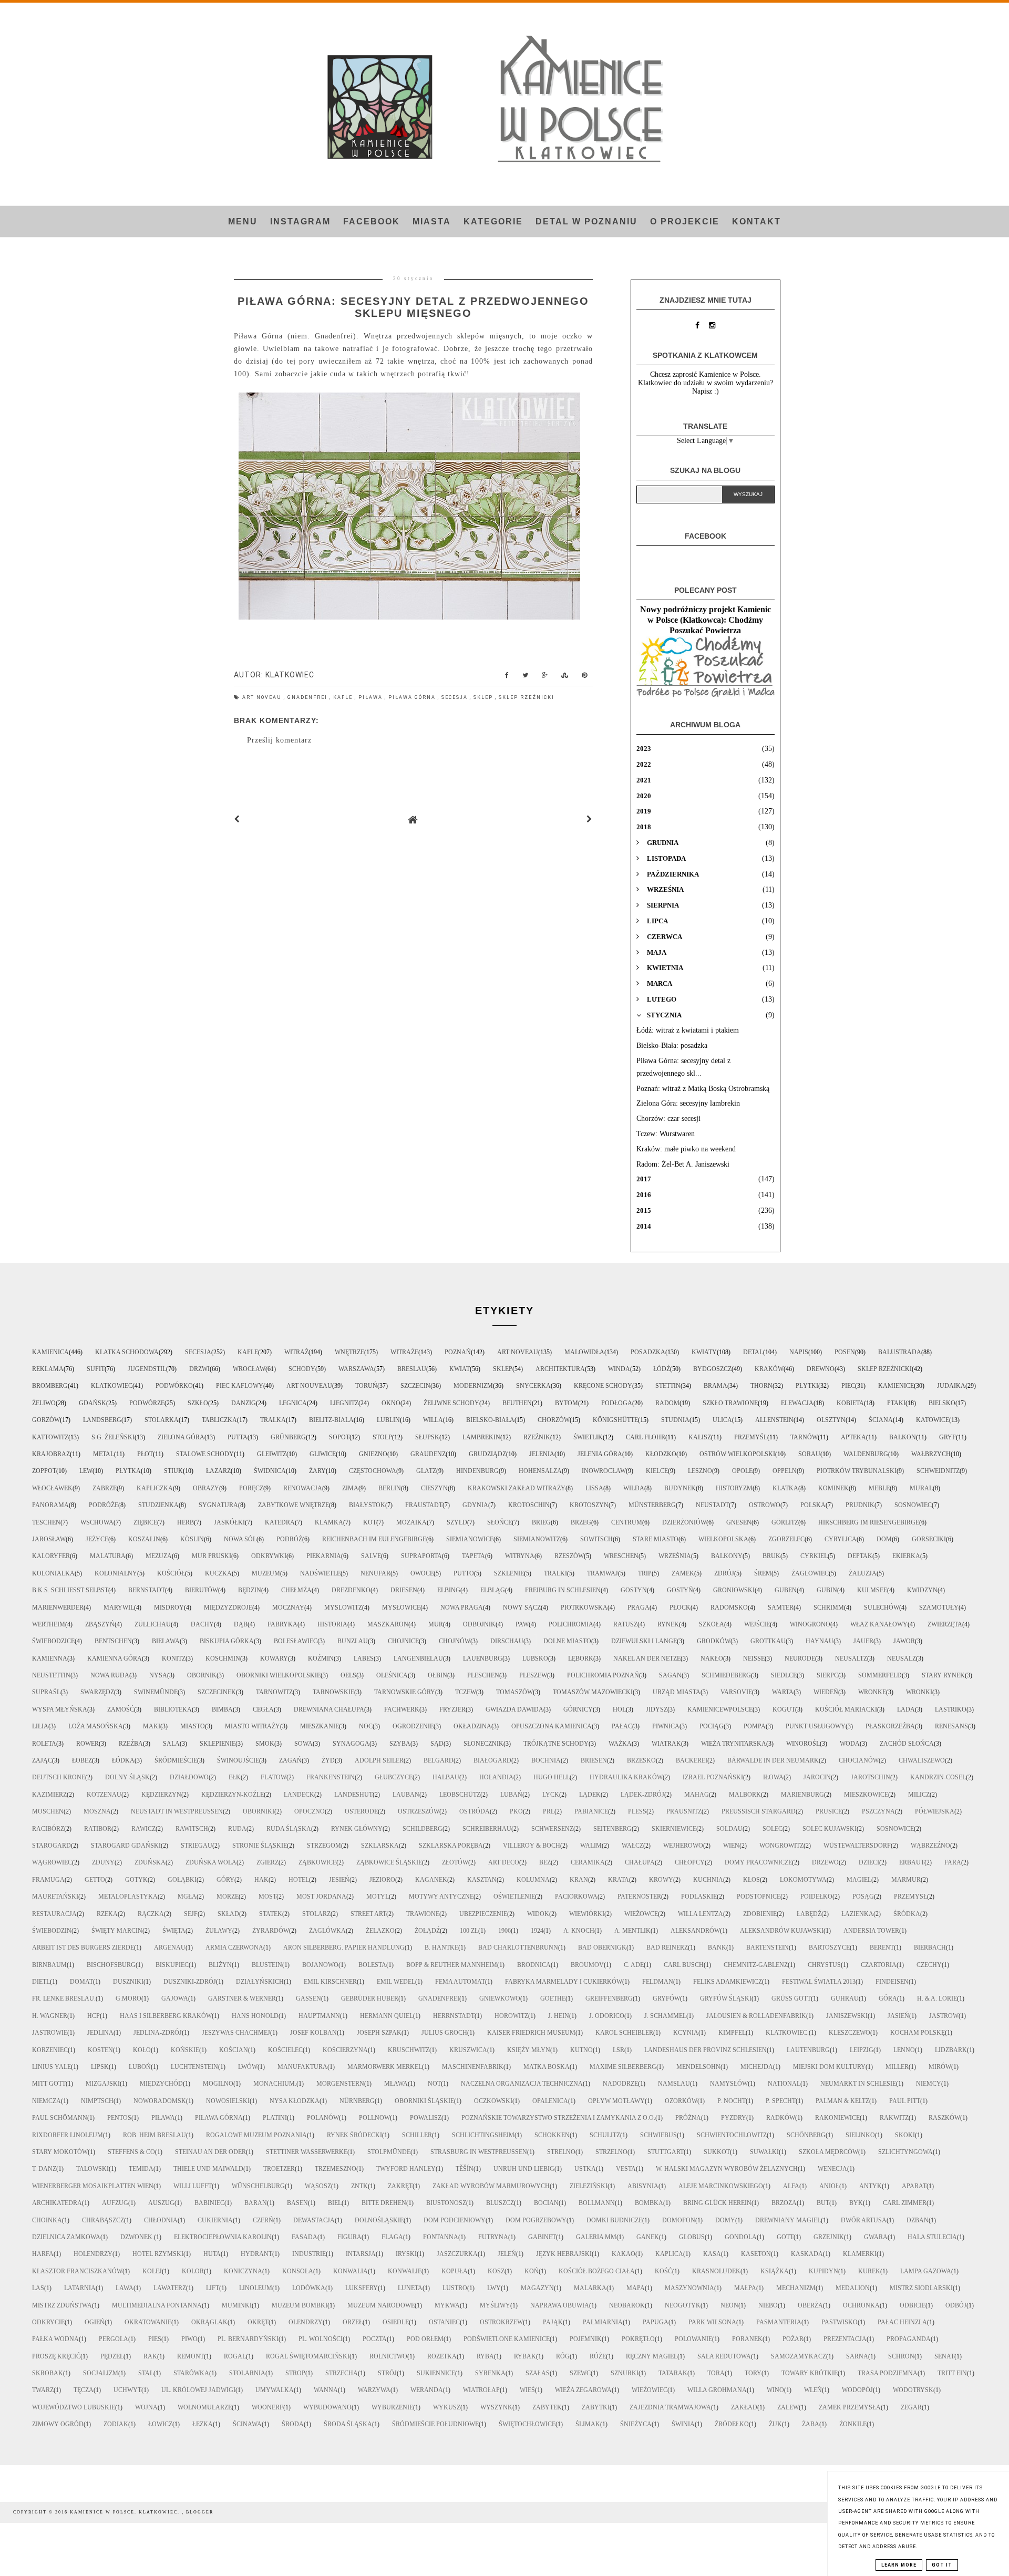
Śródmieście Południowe (435, 2424)
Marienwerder (58, 1608)
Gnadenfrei (308, 697)
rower (87, 1744)
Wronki (919, 1692)
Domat (81, 1982)
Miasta (432, 221)
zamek (683, 1573)
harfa (43, 2254)
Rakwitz (894, 2118)
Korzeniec (50, 2050)
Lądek (590, 1795)
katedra (280, 1522)
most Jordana (321, 1897)
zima (350, 1488)
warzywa (374, 2390)
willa (433, 1420)
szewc (580, 2373)
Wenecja (832, 2169)
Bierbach (930, 1948)
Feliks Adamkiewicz (728, 1982)
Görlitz (785, 1522)
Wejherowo (683, 1846)
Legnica (293, 1403)
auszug (161, 2203)
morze (228, 1897)
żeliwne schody (451, 1403)
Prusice (829, 1811)
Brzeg (581, 1522)
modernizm (473, 1386)
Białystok (367, 1505)
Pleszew (533, 1675)
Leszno (700, 1471)
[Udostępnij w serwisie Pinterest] (585, 678)
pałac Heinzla (902, 2322)
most (267, 1897)
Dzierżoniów (684, 1522)
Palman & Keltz (842, 2101)
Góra (888, 1998)
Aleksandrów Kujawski (782, 1931)
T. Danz (44, 2169)
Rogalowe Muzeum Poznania (256, 2135)
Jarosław (49, 1539)
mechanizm (796, 2288)
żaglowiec (810, 1573)
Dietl (41, 1982)
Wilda (634, 1488)
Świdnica (270, 1471)
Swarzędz (97, 1692)
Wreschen (621, 1556)
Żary (317, 1471)
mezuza (159, 1556)
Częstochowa (373, 1471)
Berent (882, 1948)
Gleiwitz (272, 1454)
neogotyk (683, 2305)
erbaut (912, 1862)
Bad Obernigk (602, 1948)
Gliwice (323, 1454)
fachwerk (402, 1709)
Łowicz (160, 2424)
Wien (731, 1846)
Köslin (192, 1539)
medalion (853, 2288)
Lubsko (535, 1658)
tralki (555, 1573)
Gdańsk (92, 1403)
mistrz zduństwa (62, 2305)
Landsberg (102, 1420)
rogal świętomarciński (308, 2356)
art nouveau (309, 1386)
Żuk (775, 2424)
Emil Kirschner (330, 1982)
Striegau (197, 1846)
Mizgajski (103, 2084)
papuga (656, 2322)
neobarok (627, 2305)
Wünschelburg (258, 2186)
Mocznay (288, 1608)
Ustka (585, 2169)
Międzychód (161, 2084)
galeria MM (596, 2237)
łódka (123, 1760)
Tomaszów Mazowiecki (593, 1692)
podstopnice (759, 1897)
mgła (187, 1897)
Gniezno (373, 1454)
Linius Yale (52, 2067)
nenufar (375, 1573)
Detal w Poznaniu (586, 221)
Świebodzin (52, 1931)
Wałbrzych (931, 1454)
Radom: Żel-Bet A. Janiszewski (683, 1164)
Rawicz (143, 1829)
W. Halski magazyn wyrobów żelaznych (727, 2169)
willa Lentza (701, 1914)
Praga (639, 1608)
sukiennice (436, 2373)
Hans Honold (255, 2016)
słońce (500, 1522)
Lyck (551, 1795)
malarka (590, 2288)
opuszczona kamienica (552, 1726)
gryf (948, 1437)
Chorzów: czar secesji (668, 1119)
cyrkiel (814, 1556)
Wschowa (97, 1522)
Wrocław (249, 1369)
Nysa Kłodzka (295, 2101)
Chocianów (859, 1760)
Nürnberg (357, 2101)
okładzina (472, 1726)
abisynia (643, 2186)
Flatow (274, 1777)
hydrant (256, 2254)
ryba (485, 2356)
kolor (193, 2271)
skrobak (48, 2373)
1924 (537, 1931)
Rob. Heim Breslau (155, 2135)
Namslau (674, 2084)
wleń (813, 2390)
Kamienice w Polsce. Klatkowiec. (126, 2512)
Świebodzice (53, 1641)
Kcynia (686, 2033)
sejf (191, 1914)
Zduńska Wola (211, 1862)
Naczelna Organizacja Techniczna (522, 2084)
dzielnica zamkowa (66, 2237)
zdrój (724, 1573)
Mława (396, 2084)
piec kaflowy (240, 1386)
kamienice (896, 1386)
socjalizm (101, 2373)
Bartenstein (768, 1948)
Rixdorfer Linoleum (68, 2135)
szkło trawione (730, 1403)
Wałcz (632, 1846)
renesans (951, 1726)
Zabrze (105, 1488)
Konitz (174, 1658)
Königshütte (615, 1420)
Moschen (48, 1811)
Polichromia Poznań (603, 1675)
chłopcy (690, 1862)
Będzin (250, 1590)
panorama (50, 1505)
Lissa (594, 1488)
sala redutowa (724, 2356)
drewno (821, 1369)
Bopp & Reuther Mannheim (452, 1965)
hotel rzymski (158, 2254)
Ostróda (475, 1811)
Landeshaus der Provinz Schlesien (706, 2050)
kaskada (807, 2254)
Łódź (662, 1369)
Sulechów (882, 1608)
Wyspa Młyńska (60, 1709)
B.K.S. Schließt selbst (70, 1590)
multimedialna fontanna (157, 2305)
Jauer (863, 1641)
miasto (193, 1726)
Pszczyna (878, 1811)
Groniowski (734, 1590)
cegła (263, 1709)
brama (715, 1386)
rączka (151, 1914)
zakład (744, 2407)
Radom (667, 1403)
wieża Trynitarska (734, 1744)
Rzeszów (569, 1556)
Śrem (763, 1573)
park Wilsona (712, 2322)
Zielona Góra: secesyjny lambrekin (688, 1103)
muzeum (266, 1573)
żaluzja (863, 1573)
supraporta (421, 1556)
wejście (757, 1624)
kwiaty (704, 1352)
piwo (189, 2339)
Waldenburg (866, 1454)
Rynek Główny (357, 1829)
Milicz (919, 1795)
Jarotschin (871, 1777)
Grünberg (288, 1437)
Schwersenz (552, 1829)
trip (645, 1573)
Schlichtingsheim (483, 2135)
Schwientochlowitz (732, 2135)
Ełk (235, 1777)
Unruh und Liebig (524, 2169)
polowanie (693, 2339)
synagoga (351, 1744)
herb (186, 1522)
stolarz (316, 1914)
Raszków (944, 2118)
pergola (114, 2339)
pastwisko (840, 2322)
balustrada (900, 1352)
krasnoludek (716, 2271)
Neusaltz (851, 1658)
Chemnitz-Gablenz (756, 1965)
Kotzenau (104, 1795)
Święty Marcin (117, 1931)
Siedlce (784, 1675)
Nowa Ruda (110, 1675)
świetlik (588, 1437)
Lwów (248, 2067)
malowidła (584, 1352)
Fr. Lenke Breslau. (64, 1998)
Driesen (404, 1590)
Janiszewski (847, 2016)
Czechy (929, 1965)
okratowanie (148, 2322)
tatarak (673, 2373)
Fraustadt (424, 1505)
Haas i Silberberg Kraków (166, 2016)
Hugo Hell (552, 1777)
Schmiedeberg (726, 1675)
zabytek (547, 2407)
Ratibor (98, 1829)
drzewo (825, 1862)
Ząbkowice (317, 1862)
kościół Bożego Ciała (597, 2271)
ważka (620, 1744)
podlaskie (699, 1897)
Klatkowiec (112, 1386)
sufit (96, 1369)
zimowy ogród (58, 2424)
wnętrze (349, 1352)
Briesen (594, 1760)
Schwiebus (658, 2135)
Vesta (626, 2169)
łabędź (809, 1914)
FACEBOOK (372, 221)
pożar (793, 2339)
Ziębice (145, 1522)
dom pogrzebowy (536, 2220)
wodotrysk (913, 2390)
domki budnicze (614, 2220)
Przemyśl (751, 1437)
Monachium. (275, 2084)
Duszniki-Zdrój (190, 1982)
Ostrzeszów (419, 1811)
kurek (869, 2271)
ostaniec (444, 2322)
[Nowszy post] (237, 820)
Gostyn (634, 1590)
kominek (833, 1488)
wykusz (447, 2407)
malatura (108, 1556)
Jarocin (817, 1777)
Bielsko (942, 1403)
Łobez (82, 1760)
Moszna (97, 1811)
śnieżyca (636, 2424)
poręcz (251, 1488)
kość (663, 2271)
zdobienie (760, 1914)
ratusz (625, 1624)
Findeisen (892, 1982)
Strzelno (611, 2152)
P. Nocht (732, 2101)
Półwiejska (935, 1811)
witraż (296, 1352)
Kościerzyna (345, 2050)
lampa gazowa (926, 2271)
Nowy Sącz (522, 1608)
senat (944, 2356)
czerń (263, 2220)
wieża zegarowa (583, 2390)
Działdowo (189, 1777)
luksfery (362, 2288)
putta (238, 1437)
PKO (516, 1811)
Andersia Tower (871, 1931)
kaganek (431, 1880)
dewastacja (314, 2220)
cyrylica (841, 1539)
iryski (406, 2254)
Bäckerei (692, 1760)
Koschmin (223, 1658)
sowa (303, 1744)
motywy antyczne (441, 1897)
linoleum (256, 2288)
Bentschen (113, 1641)
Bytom (567, 1403)
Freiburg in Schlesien (563, 1590)
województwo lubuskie (74, 2407)
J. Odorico (607, 2016)
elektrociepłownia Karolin (223, 2237)
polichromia (571, 1624)
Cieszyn (434, 1488)
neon (729, 2305)
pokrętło (638, 2339)
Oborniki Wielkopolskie (279, 1675)
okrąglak (209, 2322)
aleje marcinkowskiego (721, 2186)
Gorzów (46, 1420)
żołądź (427, 1931)
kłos (751, 1880)
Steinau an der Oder (210, 2152)
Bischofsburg (111, 1965)
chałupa (640, 1862)
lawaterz (170, 2288)
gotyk (136, 1880)
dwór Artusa (864, 2220)
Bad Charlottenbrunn (518, 1948)
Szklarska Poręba (451, 1846)
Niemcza (47, 2101)
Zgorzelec (786, 1539)
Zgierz (267, 1862)
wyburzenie (392, 2407)
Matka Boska (547, 2067)
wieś (527, 2390)
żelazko (380, 1931)
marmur (906, 1880)
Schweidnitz (938, 1471)
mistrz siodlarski (921, 2288)
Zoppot (44, 1471)
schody (302, 1369)
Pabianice (591, 1811)
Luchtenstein (194, 2067)
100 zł (469, 1931)
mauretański (55, 1897)
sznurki (625, 2373)
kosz (496, 2271)
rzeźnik (537, 1437)
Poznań (458, 1352)
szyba (400, 1744)
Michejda (757, 2067)
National (784, 2084)
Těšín (465, 2169)
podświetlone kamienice (507, 2339)
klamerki (860, 2254)
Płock (680, 1608)
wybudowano (327, 2407)
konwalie (405, 2271)
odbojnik (479, 1624)
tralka (273, 1420)
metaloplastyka (128, 1897)
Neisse (754, 1658)
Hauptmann (319, 2016)
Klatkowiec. (787, 2033)
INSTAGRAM (300, 221)
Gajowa (175, 1998)
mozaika (411, 1522)
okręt (258, 2322)
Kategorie (493, 221)
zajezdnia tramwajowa (670, 2407)
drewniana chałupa (329, 1709)
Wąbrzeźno (930, 1846)
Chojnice (403, 1641)
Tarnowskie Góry (405, 1692)
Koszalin (144, 1539)
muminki (237, 2305)
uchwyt (127, 2390)
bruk (771, 1556)
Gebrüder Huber (370, 1998)
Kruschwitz (409, 2050)
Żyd (328, 1760)
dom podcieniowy (455, 2220)
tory (753, 2373)
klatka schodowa (127, 1352)
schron (901, 2356)
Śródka (907, 1914)
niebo (768, 2305)
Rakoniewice (837, 2118)
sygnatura (218, 1505)
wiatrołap (481, 2390)
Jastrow (944, 2016)
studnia (675, 1420)
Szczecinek (217, 1692)
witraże (404, 1352)
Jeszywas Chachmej (236, 2033)
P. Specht (781, 2101)
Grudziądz (487, 1454)
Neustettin (51, 1675)
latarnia (80, 2288)
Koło (142, 2050)
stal (146, 2373)
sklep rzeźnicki (527, 697)
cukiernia (215, 2220)
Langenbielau (418, 1658)
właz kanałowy (879, 1624)
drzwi (199, 1369)
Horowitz (511, 2016)
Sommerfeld (880, 1675)
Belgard (439, 1760)
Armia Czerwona (234, 1948)
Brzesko (641, 1760)
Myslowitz (343, 1608)
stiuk (173, 1471)
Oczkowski (493, 2101)
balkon (903, 1437)
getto (95, 1880)
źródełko (732, 2424)
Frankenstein (331, 1777)
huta (212, 2254)
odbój (956, 2305)
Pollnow (374, 2118)
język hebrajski (564, 2254)
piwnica (666, 1726)
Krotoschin (529, 1505)
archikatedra (57, 2203)
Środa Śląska (348, 2424)
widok (538, 1914)
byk (856, 2203)
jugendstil (147, 1369)
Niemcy (929, 2084)
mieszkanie (320, 1726)
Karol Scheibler (624, 2033)
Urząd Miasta (677, 1692)
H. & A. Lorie (937, 1998)
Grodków (714, 1641)
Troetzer (279, 2169)
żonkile (853, 2424)
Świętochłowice (527, 2424)
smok (265, 1744)
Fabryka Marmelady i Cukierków (564, 1982)
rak (150, 2356)
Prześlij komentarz (279, 740)
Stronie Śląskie (260, 1846)
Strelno (561, 2152)
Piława (372, 697)
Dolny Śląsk (127, 1777)
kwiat (460, 1369)
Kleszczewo (850, 2033)
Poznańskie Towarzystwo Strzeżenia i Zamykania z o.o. (558, 2118)
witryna (520, 1556)
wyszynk (496, 2407)
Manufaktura (302, 2067)
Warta (783, 1692)
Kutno (581, 2050)
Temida (141, 2169)
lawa (125, 2288)
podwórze (147, 1403)
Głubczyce (394, 1777)
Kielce (657, 1471)
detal (753, 1352)
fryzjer (452, 1709)
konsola (298, 2271)
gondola (741, 2237)
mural (921, 1488)
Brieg (541, 1522)
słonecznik (483, 1744)
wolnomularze (205, 2407)
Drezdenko (351, 1590)
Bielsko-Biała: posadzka (672, 1045)
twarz (43, 2390)
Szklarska (380, 1846)
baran (256, 2203)
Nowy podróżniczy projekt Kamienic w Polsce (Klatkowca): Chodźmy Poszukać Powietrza (706, 620)
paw (522, 1624)
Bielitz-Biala (331, 1420)
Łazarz (218, 1471)
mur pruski (212, 1556)
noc (366, 1726)
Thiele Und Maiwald (208, 2169)
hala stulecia (932, 2237)
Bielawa (166, 1641)
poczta (375, 2339)
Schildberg (423, 1829)
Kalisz (700, 1437)
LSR (619, 2050)
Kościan (234, 2050)
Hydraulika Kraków (626, 1777)
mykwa (447, 2305)
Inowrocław (604, 1471)
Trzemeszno (336, 2169)
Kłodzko (661, 1454)
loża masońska (96, 1726)
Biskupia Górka (227, 1641)
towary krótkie (810, 2373)
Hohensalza (540, 1471)
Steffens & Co (131, 2152)
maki (152, 1726)
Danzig (244, 1403)
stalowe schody (205, 1454)
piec (848, 1386)
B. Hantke (441, 1948)
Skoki (905, 2135)
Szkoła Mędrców (828, 2152)
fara (953, 1862)
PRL (549, 1811)
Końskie (185, 2050)
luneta (410, 2288)
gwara (876, 2237)
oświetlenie (514, 1897)
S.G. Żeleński (113, 1437)
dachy (202, 1624)
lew (86, 1471)
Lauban (406, 1795)
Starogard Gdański (126, 1846)
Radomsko (729, 1608)
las (38, 2288)
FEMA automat (460, 1982)
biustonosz (446, 2203)
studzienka (158, 1505)
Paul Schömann (60, 2118)
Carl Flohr (646, 1437)
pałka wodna (55, 2339)
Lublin (388, 1420)
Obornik (202, 1675)
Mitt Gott (49, 2084)
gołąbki (182, 1880)
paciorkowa (576, 1897)
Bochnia (546, 1760)
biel (335, 2203)
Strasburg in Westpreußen (479, 2152)
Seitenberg (612, 1829)
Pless (637, 1811)
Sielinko (860, 2135)
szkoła (712, 1624)
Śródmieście (176, 1760)
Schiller (417, 2135)
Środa (293, 2424)
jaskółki (229, 1522)
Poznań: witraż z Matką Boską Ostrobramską (703, 1089)
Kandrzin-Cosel (938, 1777)
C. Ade (634, 1965)
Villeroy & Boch (532, 1846)
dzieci (869, 1862)
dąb (241, 1624)
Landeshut (353, 1795)
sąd (437, 1744)
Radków (781, 2118)
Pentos (119, 2118)
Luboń (140, 2067)
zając (42, 1760)
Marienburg (802, 1795)
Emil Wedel (396, 1982)
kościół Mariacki (846, 1709)
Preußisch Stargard (759, 1811)
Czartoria (879, 1965)
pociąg (712, 1726)
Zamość (121, 1709)
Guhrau (845, 1998)
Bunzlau (353, 1641)
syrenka (490, 2373)
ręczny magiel (652, 2356)
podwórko (174, 1386)
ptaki (896, 1403)
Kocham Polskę (918, 2033)
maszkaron (388, 1624)
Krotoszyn (589, 1505)
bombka (649, 2203)
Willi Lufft (193, 2186)
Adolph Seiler (379, 1760)
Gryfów (666, 1998)
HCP (94, 2016)
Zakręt (400, 2186)
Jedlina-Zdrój (158, 2033)
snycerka (533, 1386)
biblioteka (173, 1709)
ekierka (906, 1556)
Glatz (426, 1471)
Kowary (274, 1658)
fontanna (441, 2237)
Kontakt (756, 221)
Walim (591, 1846)
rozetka (442, 2356)
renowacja (303, 1488)
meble (879, 1488)
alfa (791, 2186)
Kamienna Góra (115, 1658)
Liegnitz (344, 1403)
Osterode (361, 1811)
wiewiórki (587, 1914)
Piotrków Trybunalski (857, 1471)
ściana (881, 1420)
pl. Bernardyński (248, 2339)
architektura (560, 1369)
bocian (546, 2203)
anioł (829, 2186)
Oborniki (259, 1811)
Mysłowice (401, 1608)
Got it (942, 2565)
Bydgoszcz (712, 1369)
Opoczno (310, 1811)
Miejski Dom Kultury (829, 2067)
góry (225, 1880)
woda (850, 1744)
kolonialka (53, 1573)
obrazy (206, 1488)
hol (619, 1709)
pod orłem (425, 2339)
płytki (807, 1386)
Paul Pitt (905, 2101)
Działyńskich (260, 1982)
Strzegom (324, 1846)
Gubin (827, 1590)
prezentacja (845, 2339)
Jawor (904, 1641)
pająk (553, 2322)
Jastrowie (50, 2033)
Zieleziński (589, 2186)
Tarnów (804, 1437)
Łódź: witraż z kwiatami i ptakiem (688, 1030)
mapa (636, 2288)
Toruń (366, 1386)
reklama (48, 1369)
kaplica (669, 2254)
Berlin (390, 1488)
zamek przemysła (850, 2407)
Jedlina (100, 2033)
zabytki (596, 2407)
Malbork (745, 1795)
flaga (392, 2237)
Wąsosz (318, 2186)
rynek (668, 1624)
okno (391, 1403)
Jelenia (542, 1454)
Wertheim (49, 1624)
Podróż (289, 1539)
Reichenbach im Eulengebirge (374, 1539)
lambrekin (481, 1437)
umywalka (275, 2390)
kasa (712, 2254)
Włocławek (52, 1488)
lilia (40, 1726)
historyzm (734, 1488)
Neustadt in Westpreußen (177, 1811)
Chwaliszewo (922, 1760)
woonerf (267, 2407)
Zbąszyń (100, 1624)
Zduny (103, 1862)
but (823, 2203)
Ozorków (681, 2101)
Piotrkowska (584, 1608)
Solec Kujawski (830, 1829)
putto (464, 1573)
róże (598, 2356)
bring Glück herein (717, 2203)
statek (271, 1914)
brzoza (784, 2203)
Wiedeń (826, 1692)
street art (368, 1914)
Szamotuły (939, 1608)
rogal (235, 2356)
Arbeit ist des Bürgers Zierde (83, 1948)
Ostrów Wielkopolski (737, 1454)
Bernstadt (147, 1590)
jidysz (657, 1709)
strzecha (342, 2373)
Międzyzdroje (228, 1608)
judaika (951, 1386)
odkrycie (48, 2322)
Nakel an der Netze (647, 1658)
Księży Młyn (529, 2050)
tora (716, 2373)
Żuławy (219, 1931)
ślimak (588, 2424)
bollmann (597, 2203)
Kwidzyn (922, 1590)
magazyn (537, 2288)
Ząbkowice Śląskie (389, 1862)
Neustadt (712, 1505)
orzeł (353, 2322)
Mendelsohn (698, 2067)
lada (906, 1709)
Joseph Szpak (379, 2033)
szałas (538, 2373)
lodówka (309, 2288)
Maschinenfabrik (473, 2067)
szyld (457, 1522)
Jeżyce (97, 1539)
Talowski (92, 2169)
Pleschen (483, 1675)
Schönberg (806, 2135)
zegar (911, 2407)
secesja (456, 697)
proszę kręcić (56, 2356)
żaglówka (327, 1931)
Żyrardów (271, 1931)
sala (171, 1744)
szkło (198, 1403)
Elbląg (493, 1590)
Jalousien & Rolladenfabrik (756, 2016)
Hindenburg (477, 1471)
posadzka (648, 1352)
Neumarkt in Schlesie (858, 2084)
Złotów (455, 1862)
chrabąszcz (103, 2220)
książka (775, 2271)
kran (579, 1880)
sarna (857, 2356)
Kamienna (50, 1658)
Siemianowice (470, 1539)
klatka (785, 1488)
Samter (781, 1608)
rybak (525, 2356)
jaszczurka (457, 2254)
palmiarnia (603, 2322)
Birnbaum (49, 1965)
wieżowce (641, 1914)
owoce (422, 1573)
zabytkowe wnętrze (294, 1505)
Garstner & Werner (242, 1998)
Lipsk (100, 2067)
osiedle (396, 2322)
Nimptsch (97, 2101)
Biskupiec (172, 1965)
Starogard (52, 1846)
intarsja (361, 2254)
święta (174, 1931)
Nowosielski (228, 2101)
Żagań (290, 1760)
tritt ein (952, 2373)
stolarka (162, 1420)
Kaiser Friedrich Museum (531, 2033)
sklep (484, 697)
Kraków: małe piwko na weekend (686, 1149)
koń (532, 2271)
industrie (309, 2254)
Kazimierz (49, 1795)
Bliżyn (220, 1965)
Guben (786, 1590)
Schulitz (605, 2135)
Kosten (100, 2050)
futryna (493, 2237)
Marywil (119, 1608)
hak (261, 1880)
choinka (47, 2220)
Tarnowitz (274, 1692)
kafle (344, 697)
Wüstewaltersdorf (857, 1846)
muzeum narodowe (381, 2305)
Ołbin (437, 1675)
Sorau (809, 1454)
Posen (845, 1352)
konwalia (351, 2271)
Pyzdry (734, 2118)
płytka (128, 1471)
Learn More (899, 2565)
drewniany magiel (788, 2220)
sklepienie (218, 1744)
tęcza (84, 2390)
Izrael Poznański (713, 1777)
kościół (171, 1573)
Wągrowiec (52, 1862)
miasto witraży (253, 1726)
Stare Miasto (656, 1539)
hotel (299, 1880)
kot (370, 1522)
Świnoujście (238, 1760)
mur (436, 1624)
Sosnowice (895, 1829)
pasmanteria (779, 2322)
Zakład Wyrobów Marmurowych (491, 2186)
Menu (243, 221)
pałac (622, 1726)
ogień (95, 2322)
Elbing (449, 1590)
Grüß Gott (791, 1998)
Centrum (627, 1522)
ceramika (588, 1862)
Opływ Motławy (616, 2101)
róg (563, 2356)
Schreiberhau (487, 1829)
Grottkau (768, 1641)
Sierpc (827, 1675)
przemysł (910, 1897)
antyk (871, 2186)
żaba (811, 2424)
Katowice (933, 1420)
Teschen (46, 1522)
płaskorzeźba (890, 1726)
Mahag (697, 1795)
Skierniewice (674, 1829)
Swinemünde (156, 1692)
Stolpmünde (389, 2152)
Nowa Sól (240, 1539)
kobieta (850, 1403)
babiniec (209, 2203)
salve (371, 1556)
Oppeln (785, 1471)
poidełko (816, 1897)
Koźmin (321, 1658)
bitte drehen (384, 2203)
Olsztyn (831, 1420)
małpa (745, 2288)
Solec (773, 1829)
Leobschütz (460, 1795)
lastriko (951, 1709)
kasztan (482, 1880)
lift (213, 2288)
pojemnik (586, 2339)
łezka (203, 2424)
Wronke (872, 1692)
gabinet (542, 2237)
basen (297, 2203)
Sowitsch (596, 1539)
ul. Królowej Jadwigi (198, 2390)
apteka (853, 1437)
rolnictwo (388, 2356)
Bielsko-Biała (490, 1420)
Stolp (382, 1437)
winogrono (810, 1624)
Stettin (668, 1386)
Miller (897, 2067)
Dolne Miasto (567, 1641)
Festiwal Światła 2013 (819, 1982)
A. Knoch (579, 1931)
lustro (455, 2288)
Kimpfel (732, 2033)
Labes (364, 1658)
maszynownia (689, 2288)
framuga (48, 1880)
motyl (378, 1897)
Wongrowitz (781, 1846)
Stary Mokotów (60, 2152)
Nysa (158, 1675)
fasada (305, 2237)
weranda (427, 2390)
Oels (348, 1675)
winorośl (803, 1744)
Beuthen (517, 1403)
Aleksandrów (695, 1931)
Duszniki (128, 1982)
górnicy (578, 1709)
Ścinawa (247, 2424)
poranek (747, 2339)
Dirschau (507, 1641)
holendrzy (93, 2254)
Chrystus (824, 1965)
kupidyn (823, 2271)
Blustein (267, 1965)
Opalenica (550, 2101)
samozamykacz (799, 2356)
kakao (624, 2254)
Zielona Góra (181, 1437)
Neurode (800, 1658)
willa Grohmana (717, 2390)
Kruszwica (468, 2050)
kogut (784, 1709)
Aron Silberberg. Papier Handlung (344, 1948)
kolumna (533, 1880)
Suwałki (764, 2152)
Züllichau (153, 1624)
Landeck (299, 1795)
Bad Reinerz (667, 1948)
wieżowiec (650, 2390)
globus (692, 2237)
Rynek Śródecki (354, 2135)
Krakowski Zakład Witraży (517, 1488)
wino (775, 2390)
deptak (860, 1556)
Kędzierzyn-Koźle (233, 1795)
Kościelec (285, 2050)
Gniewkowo (500, 1998)
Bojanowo (320, 1965)
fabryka (282, 1624)
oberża (810, 2305)
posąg (863, 1897)
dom (884, 1539)
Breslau (412, 1369)
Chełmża (296, 1590)
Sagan (670, 1675)
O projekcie (685, 221)
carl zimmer (905, 2203)
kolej (152, 2271)
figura (349, 2237)
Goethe (553, 1998)
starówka (191, 2373)
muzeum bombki (300, 2305)
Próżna (688, 2118)
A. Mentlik (632, 1931)
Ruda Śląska (289, 1829)
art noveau (263, 697)
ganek (648, 2237)
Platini (275, 2118)
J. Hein (559, 2016)
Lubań (511, 1795)
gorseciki (929, 1539)
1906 (504, 1931)
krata (619, 1880)
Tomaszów (514, 1692)
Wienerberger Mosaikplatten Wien (93, 2186)
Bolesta (372, 1965)
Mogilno (218, 2084)
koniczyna (243, 2271)
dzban (918, 2220)
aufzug (115, 2203)
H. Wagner (50, 2016)
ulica (722, 1420)
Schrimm (829, 1608)
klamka (329, 1522)
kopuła (455, 2271)
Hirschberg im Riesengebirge (869, 1522)
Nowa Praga (462, 1608)
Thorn (761, 1386)
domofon (679, 2220)
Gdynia (475, 1505)
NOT (434, 2084)
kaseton (756, 2254)
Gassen (308, 1998)
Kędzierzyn (161, 1795)
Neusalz (902, 1658)
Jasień (898, 2016)
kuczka (218, 1573)
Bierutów (202, 1590)
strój (387, 2373)
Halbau (446, 1777)
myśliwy (495, 2305)
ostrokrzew (501, 2322)
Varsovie (736, 1692)
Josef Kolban (313, 2033)
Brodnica (534, 1965)
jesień (339, 1880)
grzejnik (829, 2237)
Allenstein (774, 1420)
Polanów (323, 2118)
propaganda (909, 2339)
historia (332, 1624)
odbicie (913, 2305)
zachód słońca (907, 1744)
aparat (914, 2186)
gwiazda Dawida (514, 1709)
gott (785, 2237)
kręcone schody (603, 1386)
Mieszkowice (866, 1795)
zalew (788, 2407)
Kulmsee (872, 1590)
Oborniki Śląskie (424, 2101)
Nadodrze (620, 2084)
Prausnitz (684, 1811)
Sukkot (717, 2152)
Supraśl (46, 1692)
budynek (680, 1488)
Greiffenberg (609, 1998)
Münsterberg (652, 1505)
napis (799, 1352)
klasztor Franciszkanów (77, 2271)
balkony (727, 1556)
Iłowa (773, 1777)
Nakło (712, 1658)
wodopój (857, 2390)
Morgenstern (340, 2084)
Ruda (237, 1829)
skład (228, 1914)
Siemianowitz (537, 1539)
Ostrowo (765, 1505)
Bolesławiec (296, 1641)
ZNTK (359, 2186)
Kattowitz (50, 1437)
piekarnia (324, 1556)
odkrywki (269, 1556)
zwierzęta (945, 1624)
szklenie (509, 1573)
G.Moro (128, 1998)
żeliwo (44, 1403)
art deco (504, 1862)
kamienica (50, 1352)
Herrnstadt (454, 2016)
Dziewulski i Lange (644, 1641)
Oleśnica (392, 1675)
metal (104, 1454)
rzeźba (131, 1744)
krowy (661, 1880)
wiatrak (666, 1744)
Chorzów (554, 1420)
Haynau (820, 1641)
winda (619, 1369)
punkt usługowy (816, 1726)
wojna (146, 2407)
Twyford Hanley (406, 2169)
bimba (222, 1709)
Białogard (492, 1760)
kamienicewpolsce (720, 1709)
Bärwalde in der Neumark (773, 1760)
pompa (755, 1726)
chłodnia (161, 2220)
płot (145, 1454)
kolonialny (116, 1573)
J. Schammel (665, 2016)
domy (725, 2220)
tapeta (473, 1556)
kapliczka (155, 1488)
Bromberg (50, 1386)
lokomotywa (803, 1880)
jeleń (507, 2254)
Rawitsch (192, 1829)
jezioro (382, 1880)
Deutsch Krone (59, 1777)
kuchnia (708, 1880)
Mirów (940, 2067)
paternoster (639, 1897)
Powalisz (426, 2118)
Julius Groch (444, 2033)
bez (545, 1862)
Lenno (904, 2050)
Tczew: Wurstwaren (666, 1134)
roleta (44, 1744)
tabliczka (219, 1420)
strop (295, 2373)
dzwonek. (137, 2237)
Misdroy (169, 1608)
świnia (683, 2424)
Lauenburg (483, 1658)
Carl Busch (684, 1965)
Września (675, 1556)
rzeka (107, 1914)
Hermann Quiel (387, 2016)
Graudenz (428, 1454)
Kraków (769, 1369)
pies (155, 2339)
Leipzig (862, 2050)
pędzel (112, 2356)
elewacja (797, 1403)
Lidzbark (951, 2050)
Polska (813, 1505)
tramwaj (603, 1573)
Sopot (339, 1437)
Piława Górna (413, 697)
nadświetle (320, 1573)
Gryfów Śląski (726, 1998)
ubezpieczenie (483, 1914)
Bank (717, 1948)
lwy (494, 2288)
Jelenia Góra (600, 1454)
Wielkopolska (723, 1539)
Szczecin (415, 1386)
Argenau (170, 1948)
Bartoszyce (829, 1948)
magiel (859, 1880)
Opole (742, 1471)
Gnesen (739, 1522)
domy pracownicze (758, 1862)
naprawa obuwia (560, 2305)
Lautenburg (808, 2050)
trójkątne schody (556, 1744)
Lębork (581, 1658)
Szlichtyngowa (905, 2152)
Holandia (496, 1777)
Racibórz (48, 1829)
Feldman (658, 1982)
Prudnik (860, 1505)
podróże (104, 1505)
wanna (326, 2390)
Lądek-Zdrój (642, 1795)
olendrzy (306, 2322)
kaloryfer (51, 1556)
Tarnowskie (333, 1692)
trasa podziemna (888, 2373)
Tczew (466, 1692)
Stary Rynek (943, 1675)
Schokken (552, 2135)
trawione (423, 1914)
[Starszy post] (590, 820)
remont (191, 2356)
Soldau (729, 1829)
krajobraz (51, 1454)
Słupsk (427, 1437)
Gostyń (680, 1590)
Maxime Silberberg (623, 2067)
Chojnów (455, 1641)
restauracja (54, 1914)
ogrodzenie (413, 1726)
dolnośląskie (379, 2220)
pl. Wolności (321, 2339)
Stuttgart (666, 2152)
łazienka (857, 1914)
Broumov (587, 1965)
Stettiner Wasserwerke (307, 2152)
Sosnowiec (913, 1505)
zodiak (116, 2424)
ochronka (861, 2305)
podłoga (617, 1403)
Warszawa (356, 1369)
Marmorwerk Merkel (385, 2067)
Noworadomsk (160, 2101)
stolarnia (247, 2373)
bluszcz (500, 2203)
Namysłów (729, 2084)
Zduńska (150, 1862)
